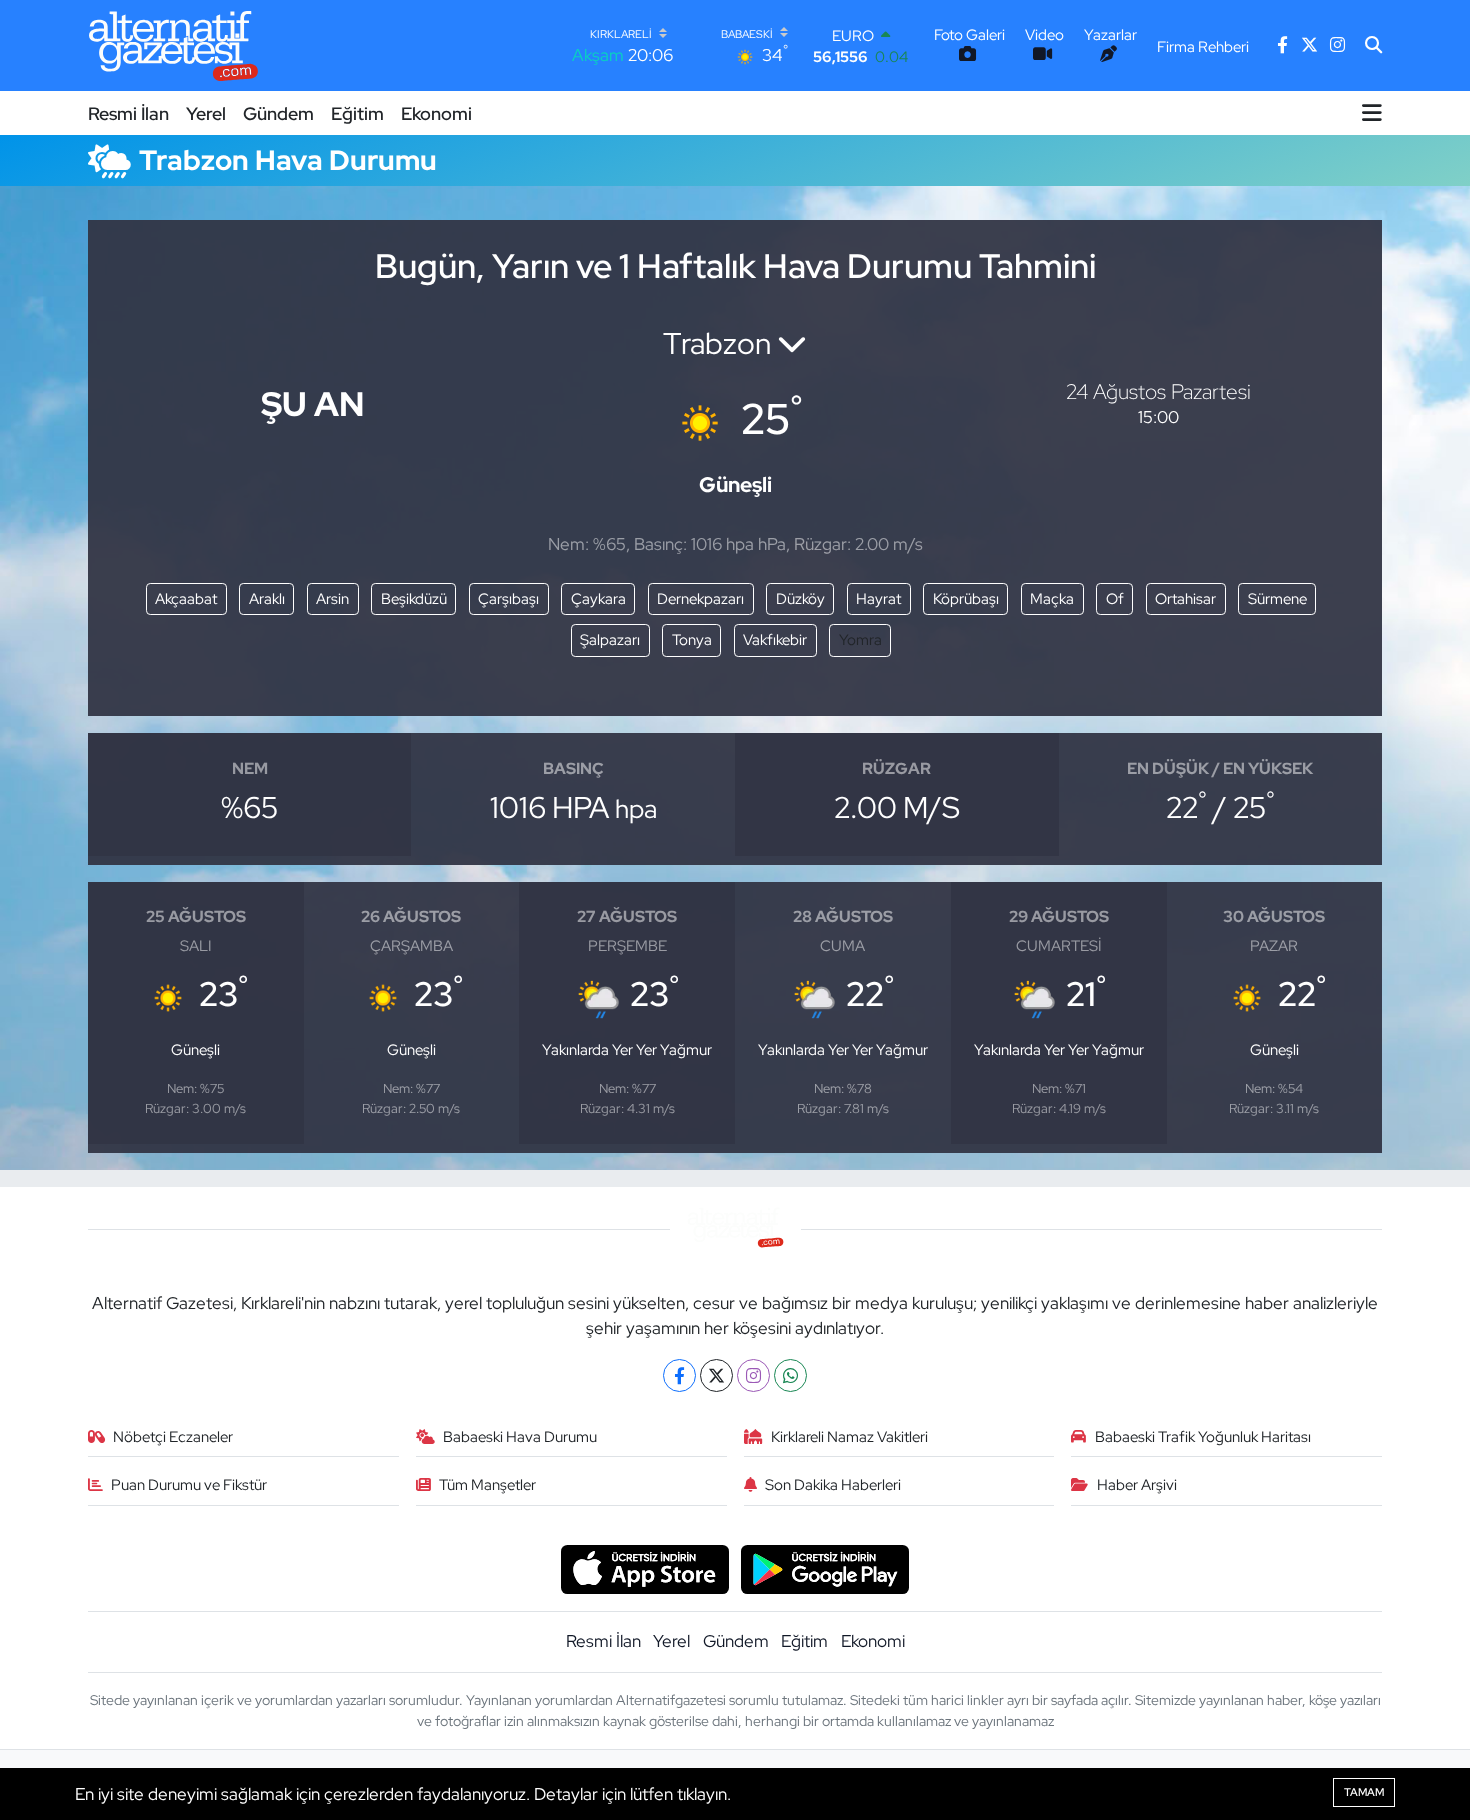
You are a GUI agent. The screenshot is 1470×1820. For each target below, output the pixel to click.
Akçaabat (186, 599)
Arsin (332, 599)
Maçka (1052, 599)
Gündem (278, 113)
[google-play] (825, 1568)
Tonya (692, 640)
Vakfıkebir (775, 640)
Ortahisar (1185, 599)
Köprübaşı (966, 599)
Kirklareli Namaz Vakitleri (849, 1437)
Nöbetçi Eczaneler (173, 1437)
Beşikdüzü (414, 599)
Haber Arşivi (1137, 1485)
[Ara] (1373, 46)
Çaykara (598, 599)
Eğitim (357, 113)
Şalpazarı (610, 640)
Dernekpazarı (700, 599)
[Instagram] (753, 1375)
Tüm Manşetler (487, 1485)
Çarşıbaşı (508, 599)
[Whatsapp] (790, 1375)
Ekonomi (436, 113)
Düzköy (800, 599)
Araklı (267, 599)
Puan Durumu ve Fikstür (189, 1485)
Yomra (860, 640)
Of (1115, 599)
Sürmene (1277, 599)
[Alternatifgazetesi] (173, 45)
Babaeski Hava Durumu (520, 1437)
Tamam (1364, 1792)
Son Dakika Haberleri (833, 1485)
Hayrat (878, 599)
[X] (716, 1375)
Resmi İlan (128, 113)
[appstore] (644, 1568)
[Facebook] (679, 1375)
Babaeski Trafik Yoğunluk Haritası (1203, 1437)
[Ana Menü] (1372, 113)
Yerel (206, 113)
